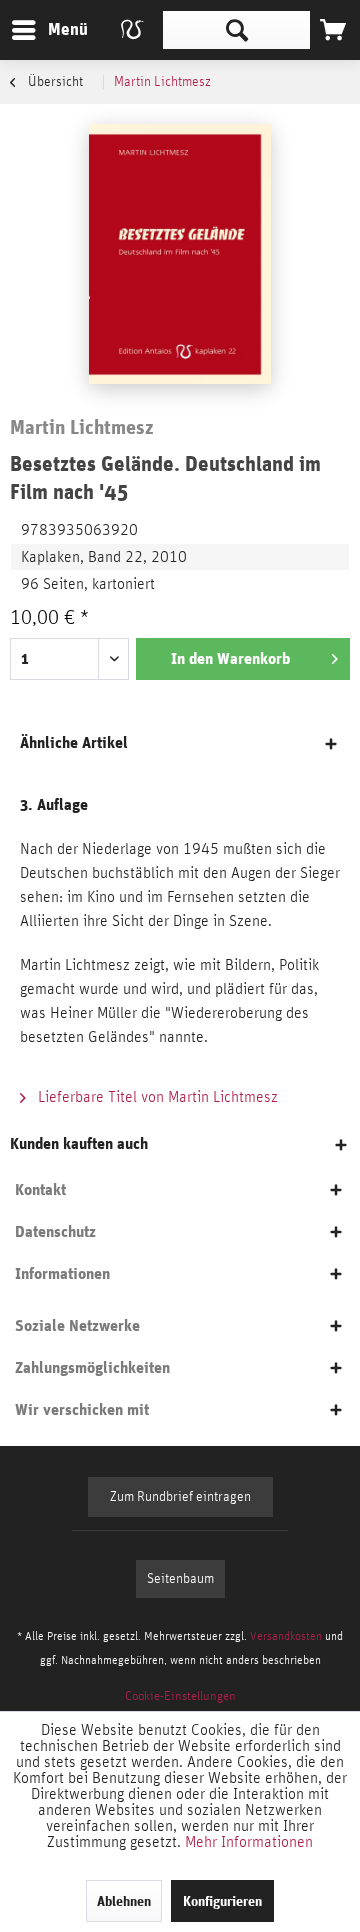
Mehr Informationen (249, 1842)
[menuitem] (49, 30)
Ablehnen (124, 1901)
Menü (53, 29)
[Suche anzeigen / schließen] (236, 30)
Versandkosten (286, 1636)
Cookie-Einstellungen (180, 1696)
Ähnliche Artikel (74, 742)
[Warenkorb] (333, 30)
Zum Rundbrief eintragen (180, 1497)
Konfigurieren (222, 1901)
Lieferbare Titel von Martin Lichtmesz (156, 1097)
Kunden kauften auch (79, 1143)
